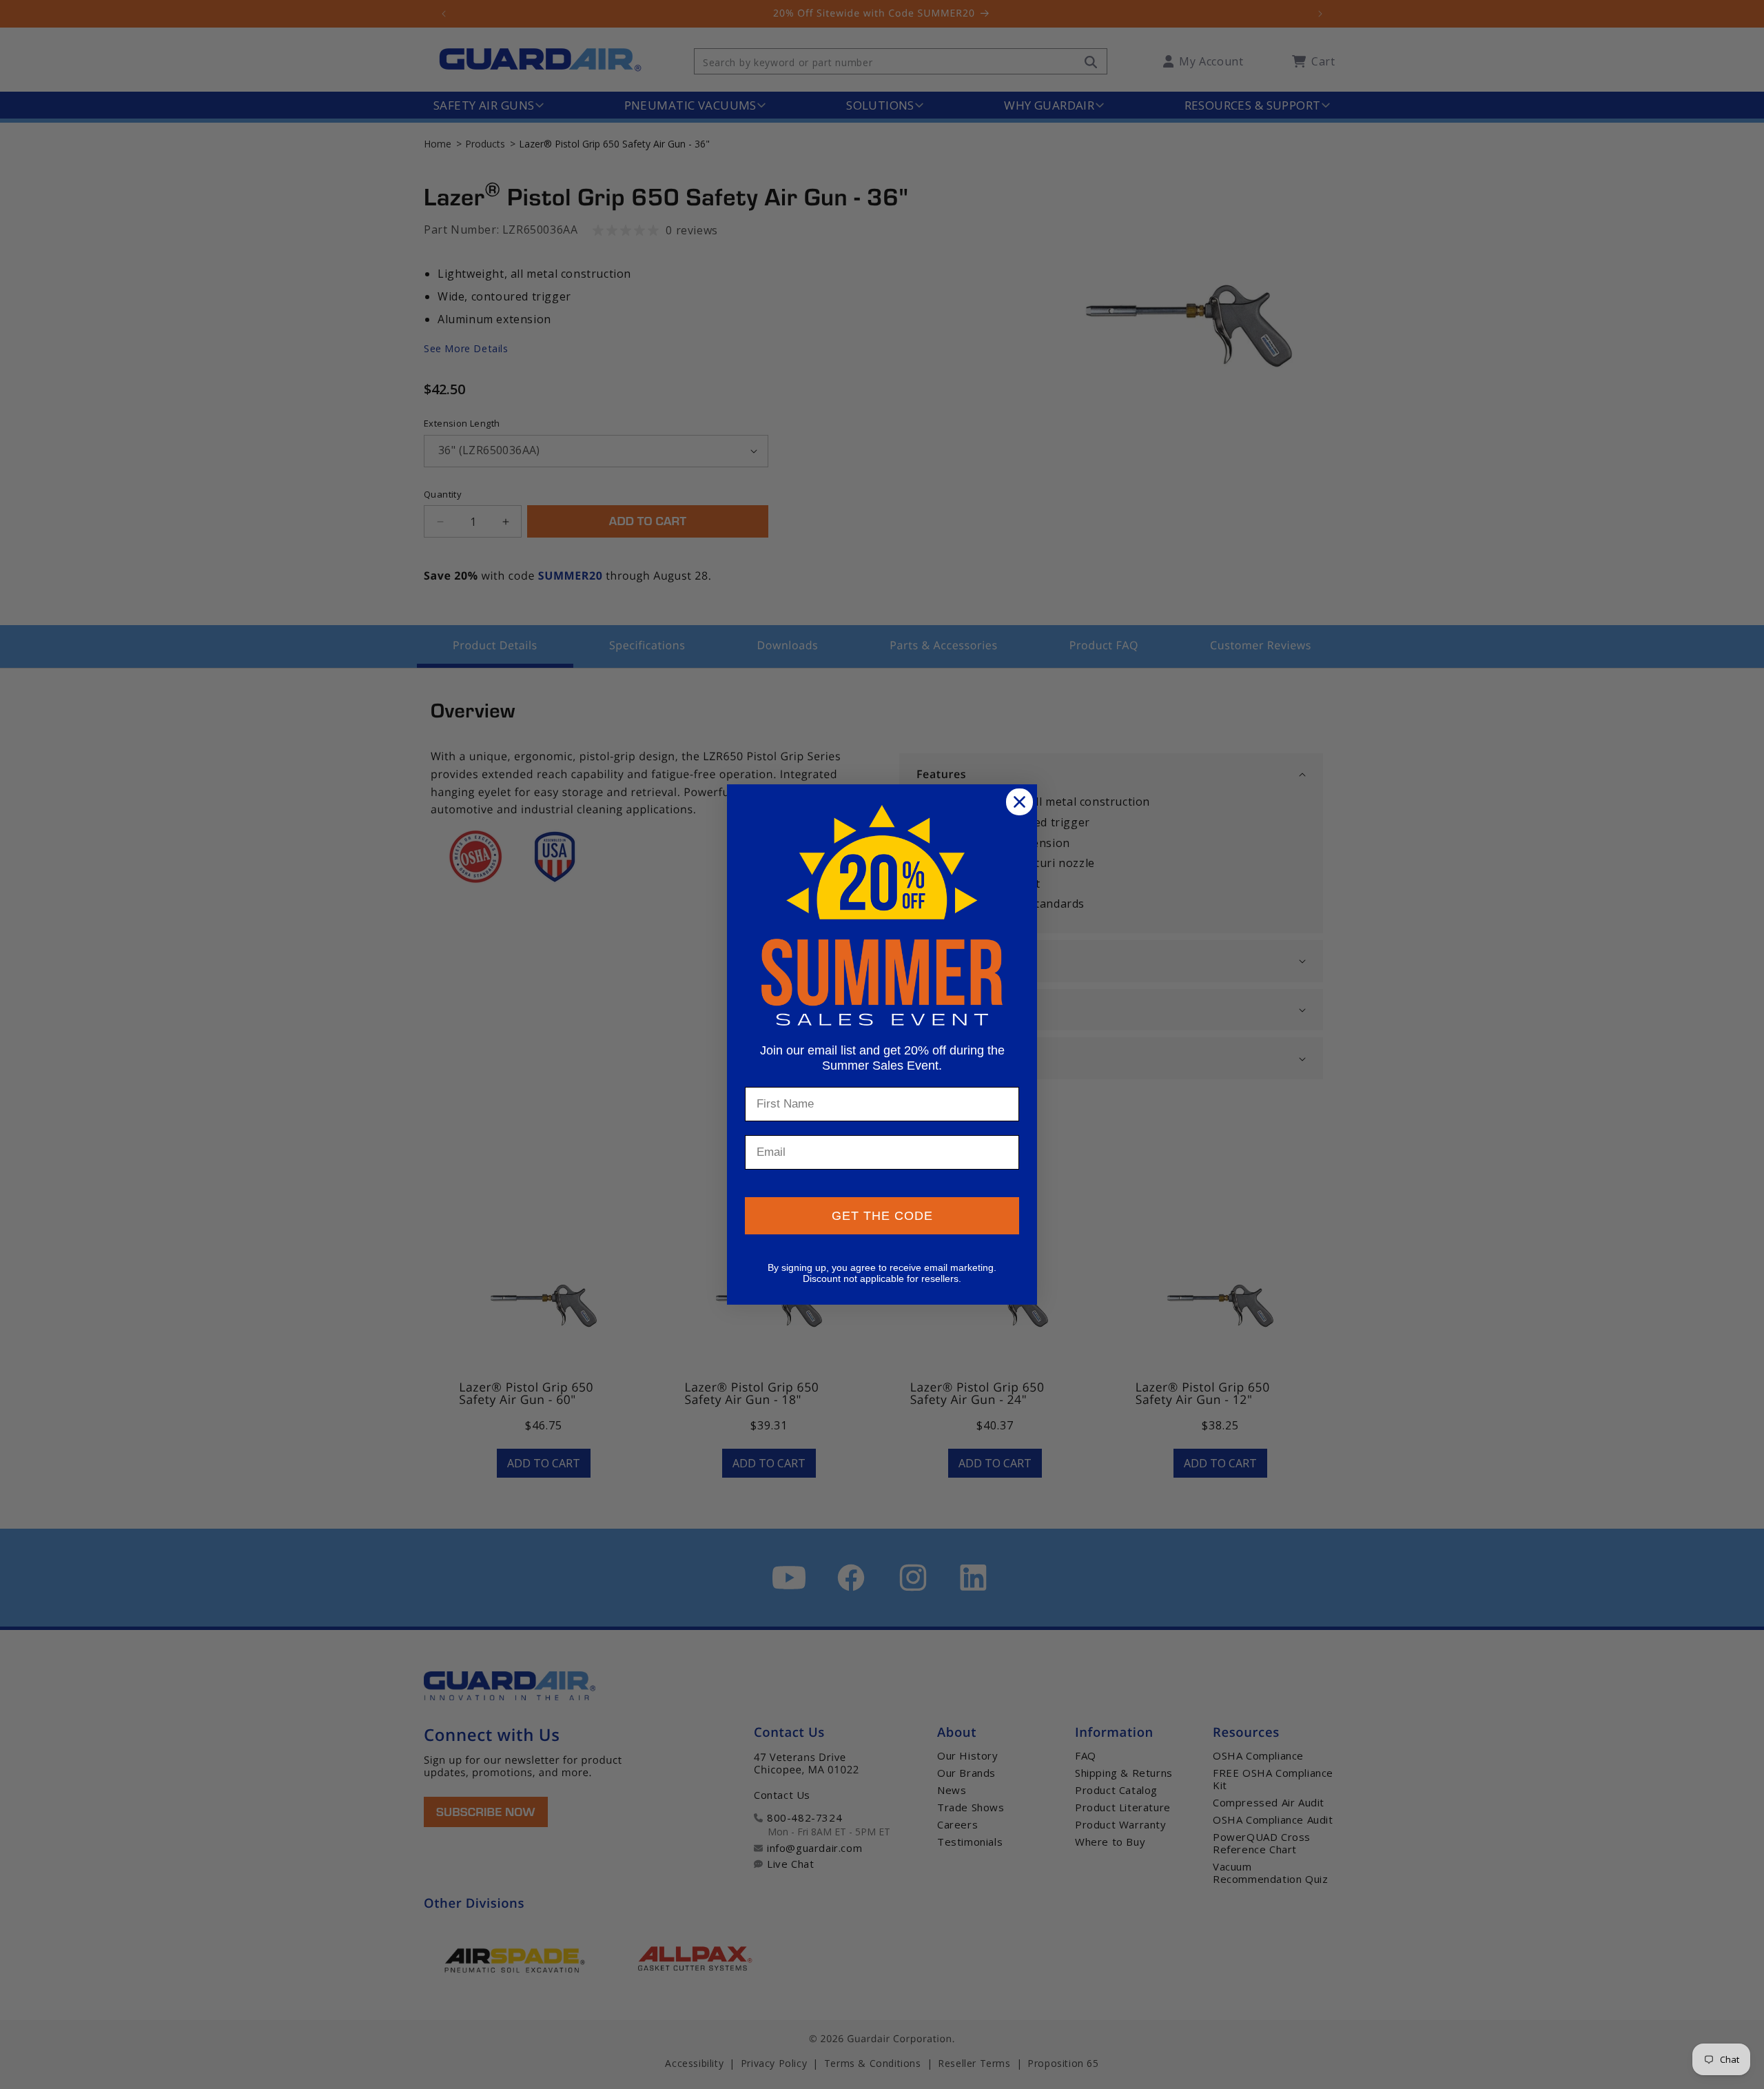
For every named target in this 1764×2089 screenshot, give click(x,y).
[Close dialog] (1019, 802)
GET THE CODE (882, 1216)
